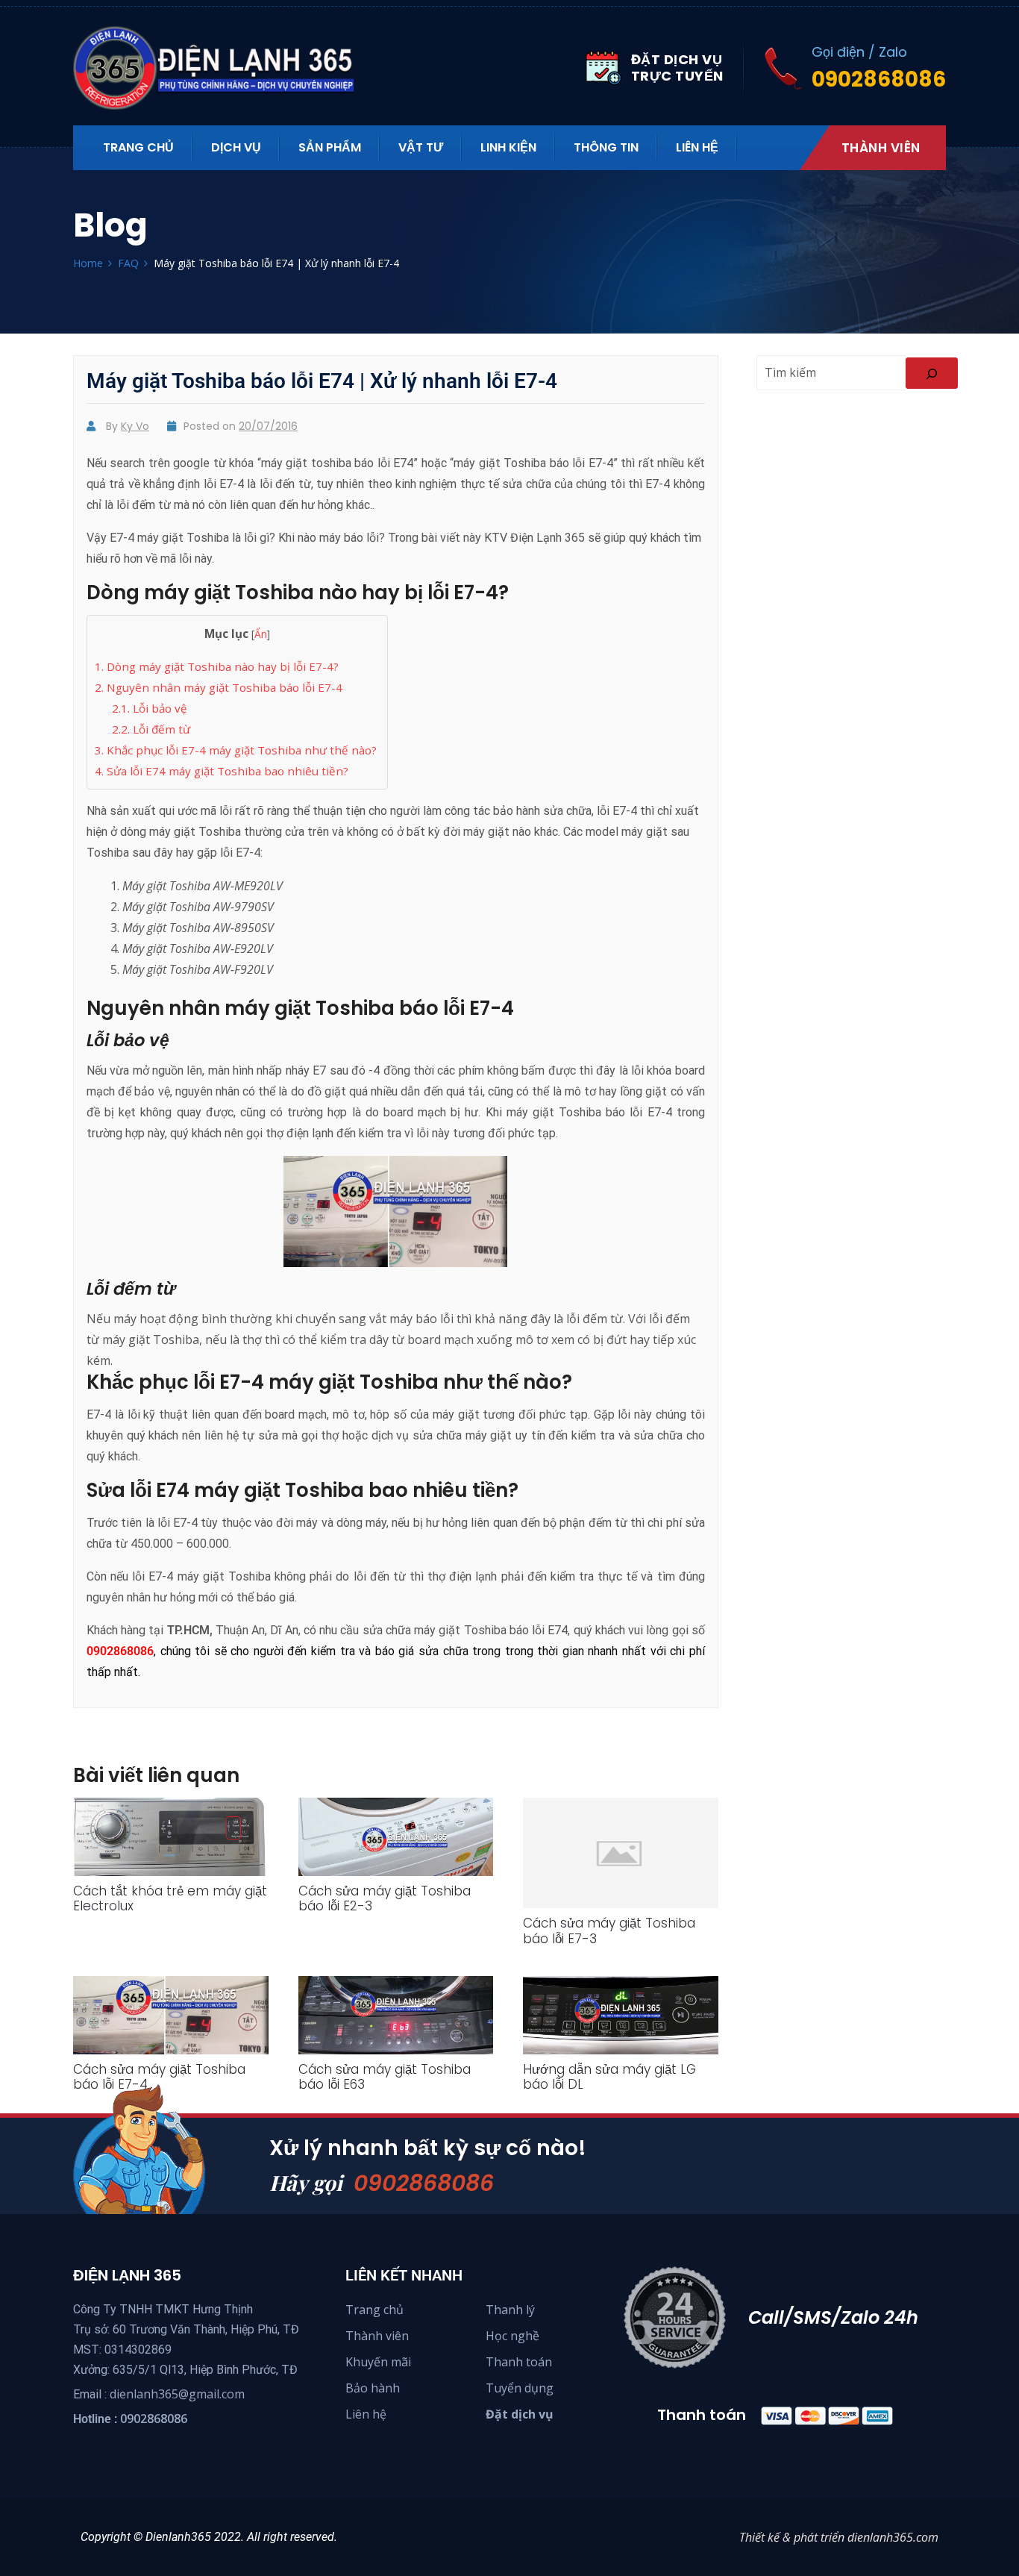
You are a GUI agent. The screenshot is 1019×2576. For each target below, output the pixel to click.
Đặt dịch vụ (520, 2414)
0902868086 (424, 2183)
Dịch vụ (236, 147)
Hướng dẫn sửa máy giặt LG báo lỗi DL (609, 2077)
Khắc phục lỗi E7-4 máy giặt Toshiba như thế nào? (237, 750)
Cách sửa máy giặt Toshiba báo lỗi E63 (385, 2077)
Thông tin (606, 147)
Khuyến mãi (378, 2362)
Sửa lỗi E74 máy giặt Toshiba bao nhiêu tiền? (222, 771)
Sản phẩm (330, 147)
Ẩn (261, 634)
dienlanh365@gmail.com (177, 2394)
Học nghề (512, 2336)
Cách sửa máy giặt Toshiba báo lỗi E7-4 (159, 2077)
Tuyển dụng (520, 2388)
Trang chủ (374, 2310)
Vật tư (421, 147)
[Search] (932, 373)
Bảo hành (373, 2388)
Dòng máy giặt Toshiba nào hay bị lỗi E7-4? (217, 666)
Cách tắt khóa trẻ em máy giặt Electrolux (170, 1898)
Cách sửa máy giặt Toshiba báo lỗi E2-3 (385, 1898)
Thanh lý (510, 2310)
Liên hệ (697, 147)
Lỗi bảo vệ (150, 708)
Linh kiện (508, 147)
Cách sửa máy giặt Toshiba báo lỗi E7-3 (609, 1931)
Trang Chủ (138, 147)
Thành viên (881, 148)
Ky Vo (135, 426)
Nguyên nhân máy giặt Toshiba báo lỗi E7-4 (219, 687)
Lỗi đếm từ (151, 729)
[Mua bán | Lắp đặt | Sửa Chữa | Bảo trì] (222, 68)
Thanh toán (519, 2362)
